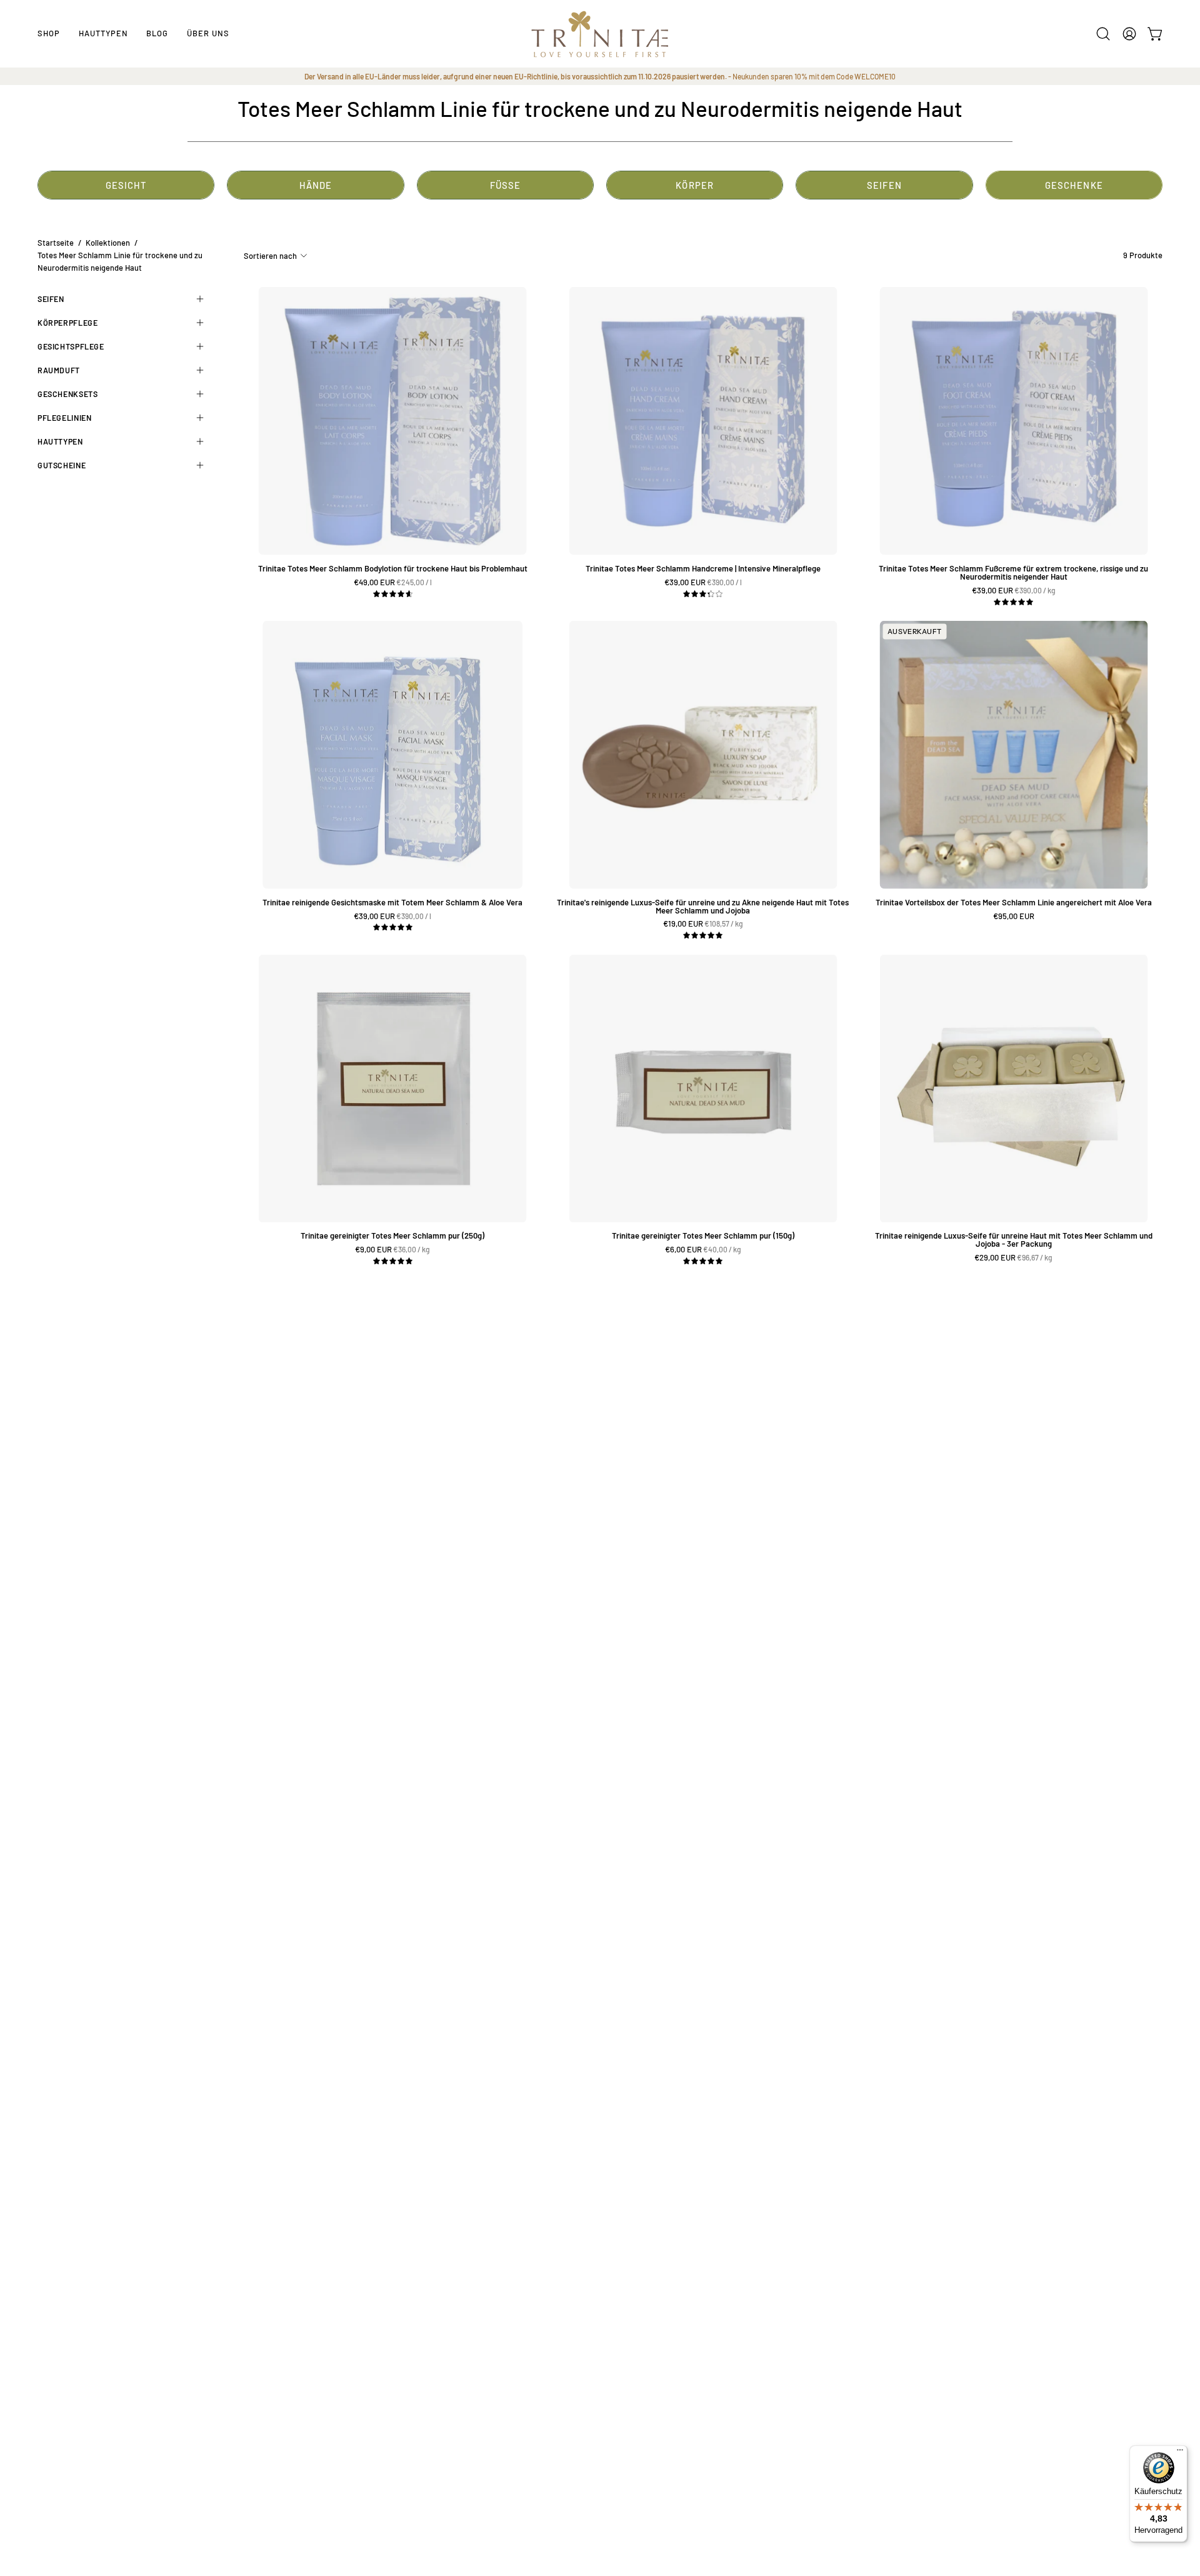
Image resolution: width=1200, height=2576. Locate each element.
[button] (103, 34)
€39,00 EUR (707, 582)
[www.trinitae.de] (600, 34)
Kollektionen (108, 243)
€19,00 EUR (704, 924)
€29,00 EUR (1015, 1258)
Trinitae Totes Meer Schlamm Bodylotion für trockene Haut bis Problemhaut (393, 569)
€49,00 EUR (397, 582)
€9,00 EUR (394, 1250)
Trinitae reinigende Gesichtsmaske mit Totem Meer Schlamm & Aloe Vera (392, 903)
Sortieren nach (270, 256)
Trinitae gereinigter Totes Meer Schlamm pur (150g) (703, 1236)
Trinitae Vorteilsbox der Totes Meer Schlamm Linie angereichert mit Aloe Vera (1014, 903)
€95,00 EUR (1014, 916)
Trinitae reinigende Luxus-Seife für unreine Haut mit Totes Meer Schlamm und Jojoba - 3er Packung (1014, 1240)
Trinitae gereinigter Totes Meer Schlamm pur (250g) (392, 1236)
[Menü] (1180, 2453)
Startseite (56, 243)
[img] (393, 594)
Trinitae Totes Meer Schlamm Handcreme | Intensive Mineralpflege (703, 569)
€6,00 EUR (704, 1250)
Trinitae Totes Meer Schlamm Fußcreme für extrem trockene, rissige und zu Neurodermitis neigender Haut (1013, 573)
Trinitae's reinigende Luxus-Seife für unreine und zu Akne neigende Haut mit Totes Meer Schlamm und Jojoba (703, 907)
